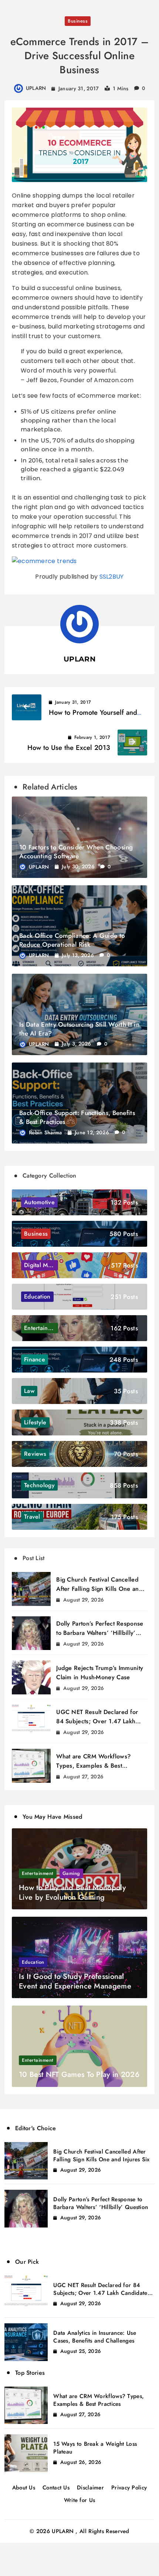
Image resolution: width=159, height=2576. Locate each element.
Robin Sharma (45, 1132)
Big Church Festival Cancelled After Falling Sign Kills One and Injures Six (99, 1589)
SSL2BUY (112, 577)
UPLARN (36, 88)
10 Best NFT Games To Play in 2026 (79, 2075)
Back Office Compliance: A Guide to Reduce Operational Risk (72, 940)
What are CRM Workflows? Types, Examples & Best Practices (93, 1766)
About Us (24, 2488)
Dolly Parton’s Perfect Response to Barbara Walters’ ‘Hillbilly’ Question (100, 1633)
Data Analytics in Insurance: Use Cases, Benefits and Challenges (95, 2337)
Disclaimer (90, 2488)
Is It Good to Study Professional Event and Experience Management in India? (78, 1986)
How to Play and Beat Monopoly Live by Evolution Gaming (72, 1893)
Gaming (71, 1873)
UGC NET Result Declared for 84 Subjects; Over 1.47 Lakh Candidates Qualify (97, 1721)
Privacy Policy (129, 2488)
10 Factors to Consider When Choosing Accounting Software (76, 852)
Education (33, 1962)
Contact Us (56, 2488)
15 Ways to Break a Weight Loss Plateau (95, 2448)
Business (78, 21)
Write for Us (80, 2500)
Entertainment (38, 1873)
